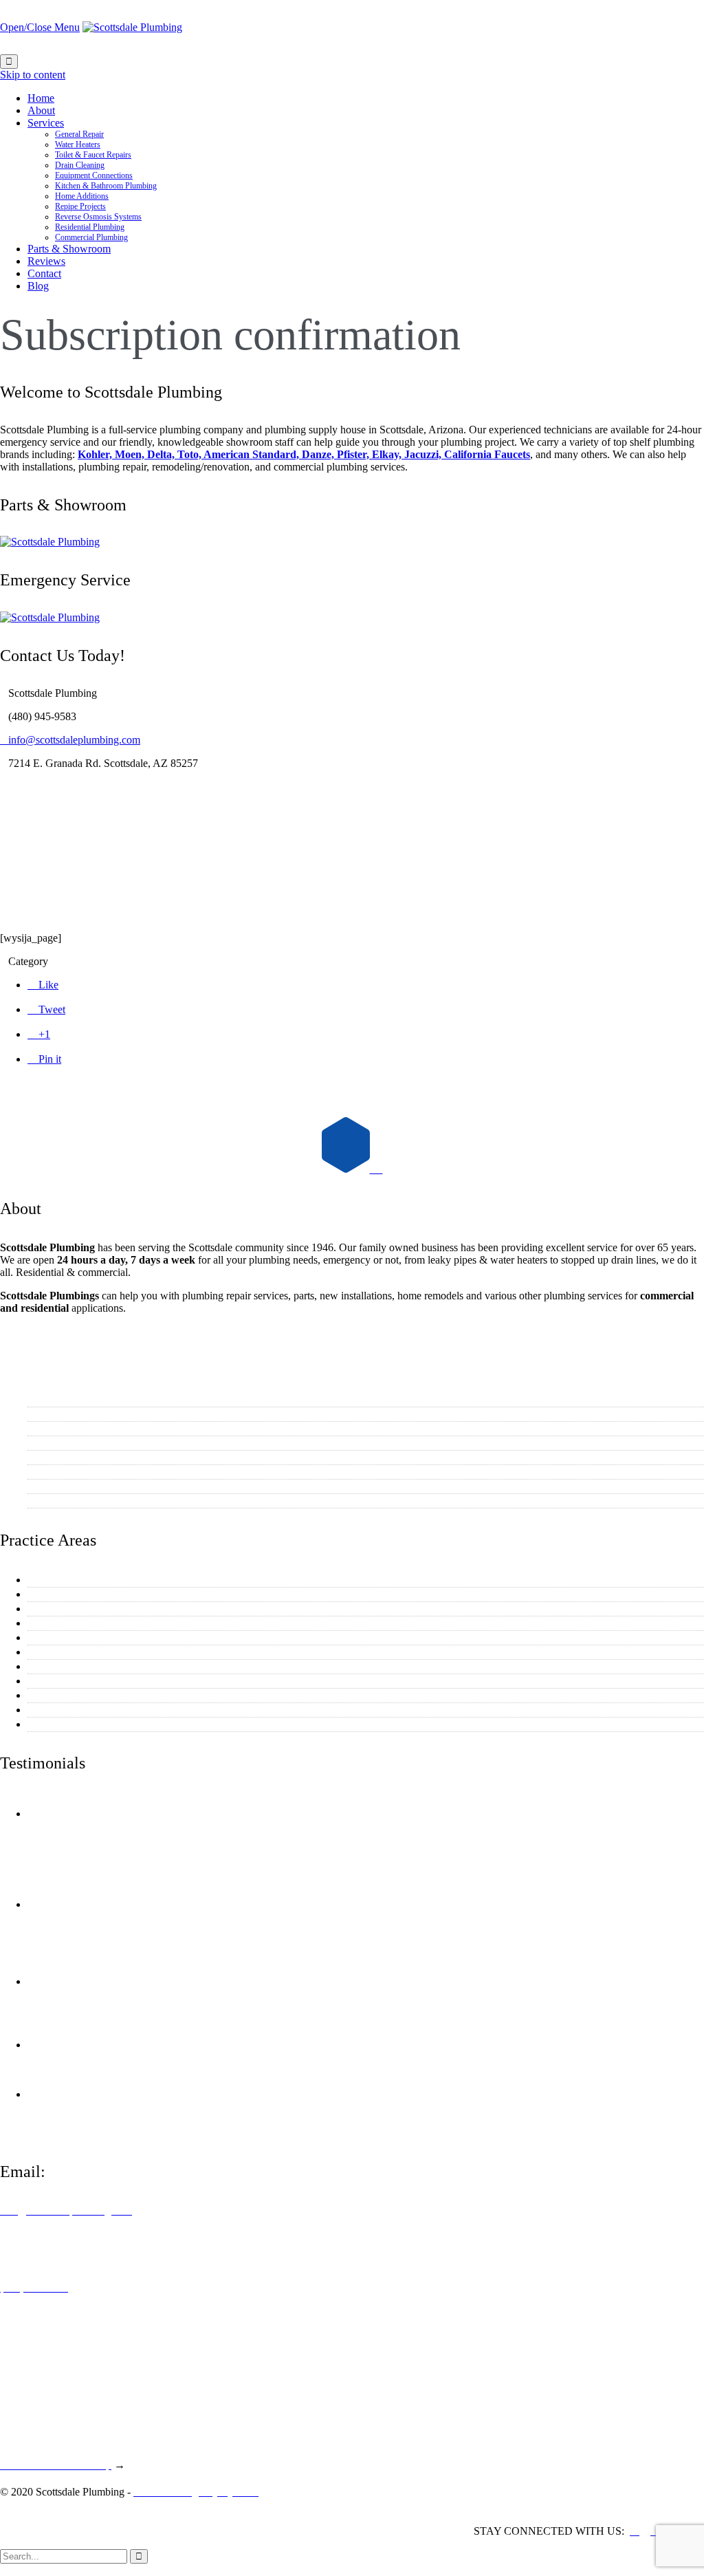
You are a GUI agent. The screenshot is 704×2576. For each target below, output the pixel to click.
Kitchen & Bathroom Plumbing (98, 1652)
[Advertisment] (50, 542)
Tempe (45, 1428)
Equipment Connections (82, 1637)
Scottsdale (52, 1399)
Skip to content (33, 75)
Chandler (50, 1457)
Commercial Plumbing (79, 1724)
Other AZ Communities (81, 1501)
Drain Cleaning (64, 1623)
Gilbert (45, 1472)
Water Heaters (61, 1594)
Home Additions (66, 1666)
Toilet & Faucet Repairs (82, 1609)
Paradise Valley (64, 1486)
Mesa (42, 1414)
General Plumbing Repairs (88, 1580)
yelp (164, 1814)
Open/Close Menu (40, 27)
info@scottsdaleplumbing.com (70, 740)
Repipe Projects (64, 1681)
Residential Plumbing (77, 1710)
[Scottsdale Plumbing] (132, 27)
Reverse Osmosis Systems (87, 1695)
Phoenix (48, 1443)
